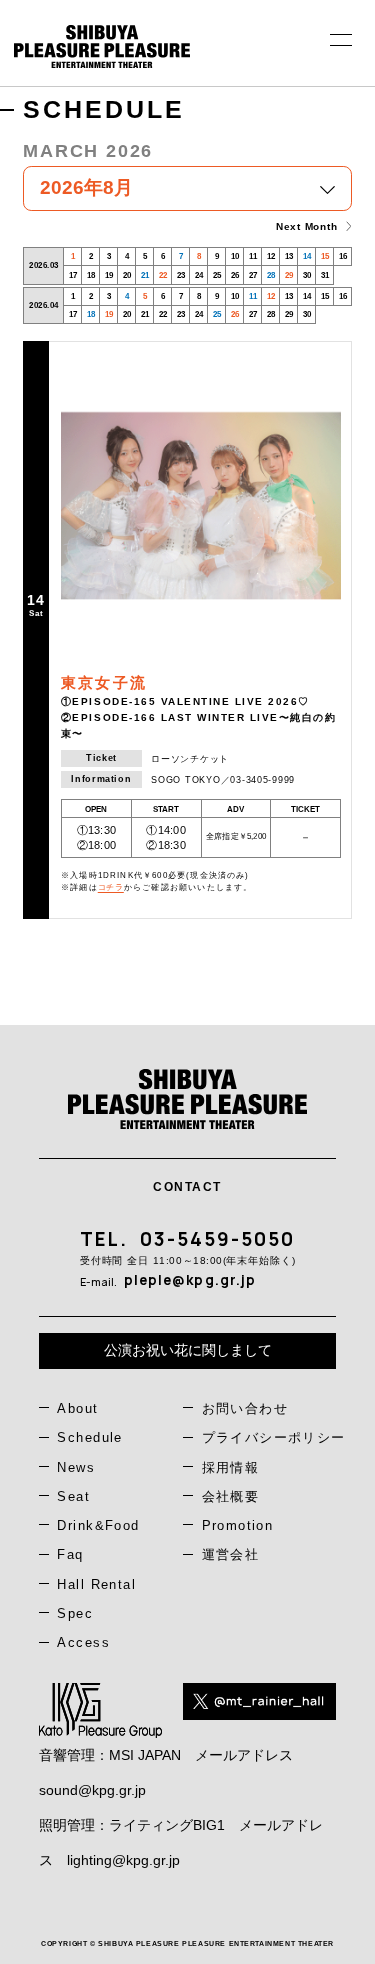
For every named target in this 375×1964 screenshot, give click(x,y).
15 (325, 256)
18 (91, 275)
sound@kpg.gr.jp (92, 1790)
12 (271, 256)
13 (289, 256)
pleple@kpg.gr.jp (190, 1280)
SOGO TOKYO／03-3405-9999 (223, 780)
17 (73, 275)
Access (83, 1642)
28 (271, 275)
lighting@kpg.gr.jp (123, 1860)
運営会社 (231, 1554)
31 (325, 275)
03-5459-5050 (218, 1239)
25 (217, 275)
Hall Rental (96, 1584)
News (76, 1467)
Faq (70, 1554)
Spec (75, 1613)
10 (235, 256)
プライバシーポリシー (274, 1437)
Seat (73, 1496)
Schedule (89, 1437)
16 (343, 256)
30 (307, 275)
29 (289, 275)
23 (181, 275)
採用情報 (231, 1467)
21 (145, 275)
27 (253, 275)
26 (235, 275)
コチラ (111, 887)
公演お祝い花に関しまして (188, 1350)
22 (163, 275)
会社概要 (231, 1496)
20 (127, 275)
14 (307, 256)
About (77, 1408)
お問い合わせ (245, 1408)
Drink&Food (98, 1525)
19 (109, 275)
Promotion (238, 1525)
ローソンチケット (190, 759)
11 (253, 256)
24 (199, 275)
